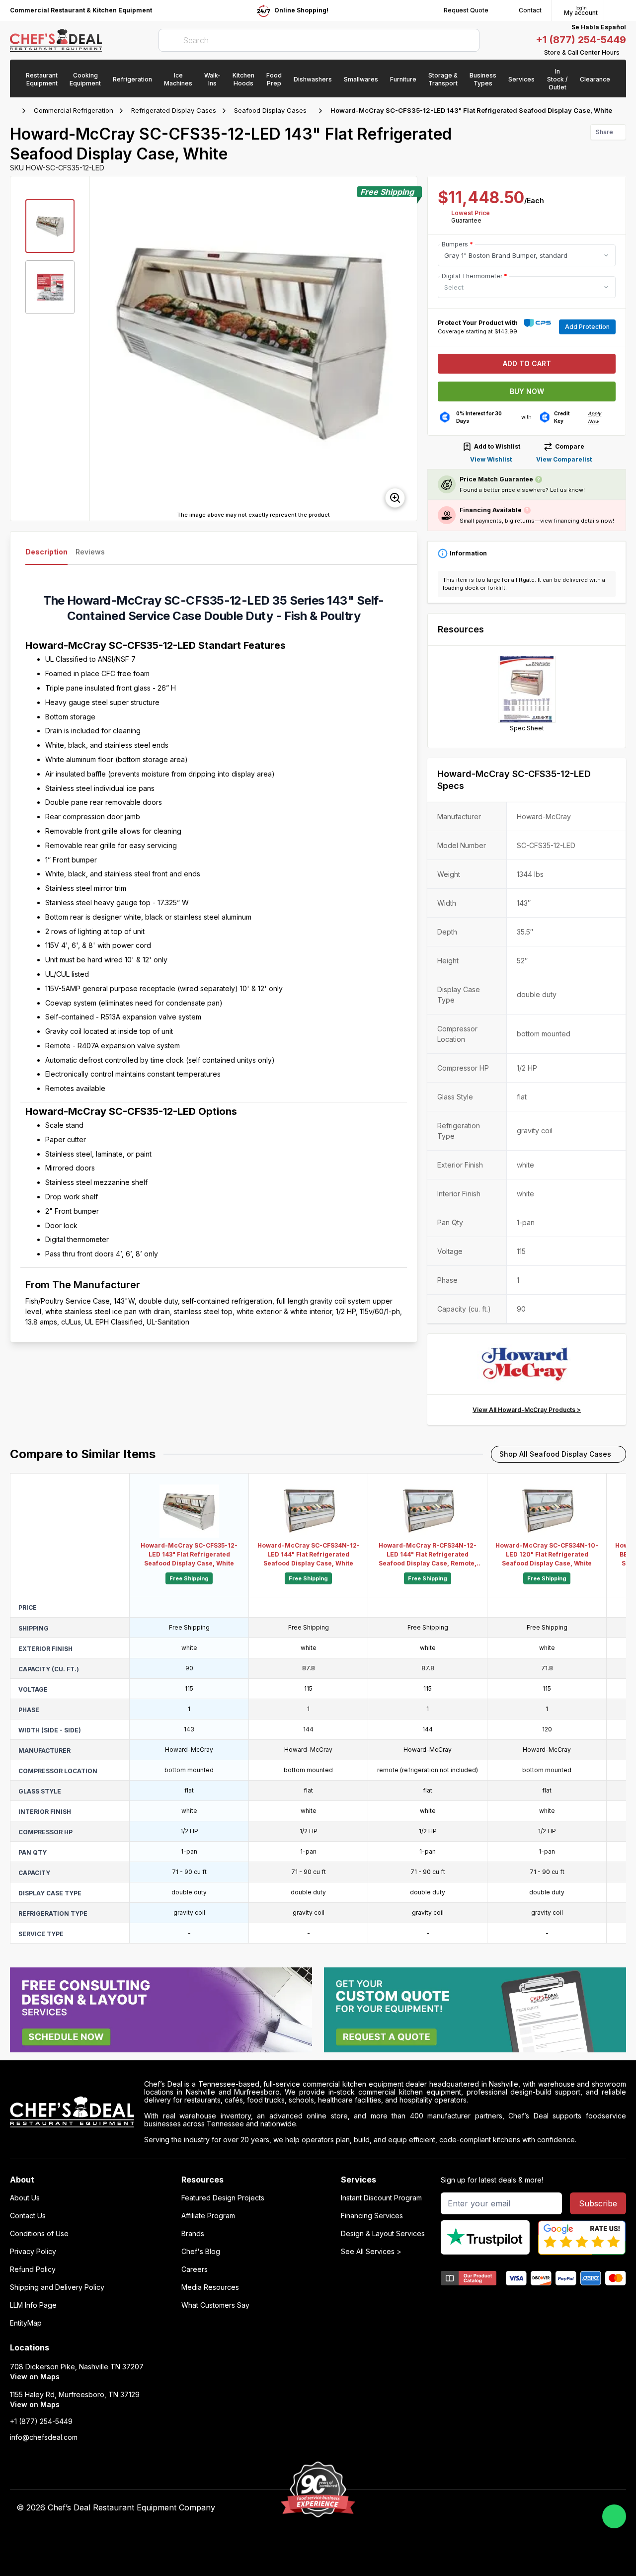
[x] (464, 2508)
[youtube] (445, 2508)
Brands (193, 2234)
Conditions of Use (39, 2234)
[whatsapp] (614, 2516)
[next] (405, 348)
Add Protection (587, 327)
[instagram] (503, 2508)
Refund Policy (33, 2269)
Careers (195, 2269)
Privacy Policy (33, 2252)
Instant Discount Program (381, 2198)
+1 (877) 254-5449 (581, 40)
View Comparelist (564, 459)
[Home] (15, 111)
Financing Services (372, 2216)
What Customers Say (215, 2305)
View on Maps (35, 2377)
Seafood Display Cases (270, 110)
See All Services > (371, 2252)
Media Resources (210, 2287)
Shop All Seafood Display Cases (555, 1454)
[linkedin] (484, 2508)
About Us (25, 2198)
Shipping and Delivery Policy (57, 2287)
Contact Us (28, 2216)
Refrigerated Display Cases (174, 110)
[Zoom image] (395, 498)
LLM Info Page (33, 2305)
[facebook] (426, 2508)
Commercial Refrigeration (74, 110)
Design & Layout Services (383, 2234)
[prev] (102, 348)
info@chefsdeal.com (44, 2437)
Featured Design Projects (223, 2198)
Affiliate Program (208, 2216)
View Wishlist (491, 459)
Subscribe (598, 2203)
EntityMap (26, 2323)
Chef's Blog (201, 2252)
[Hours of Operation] (624, 53)
